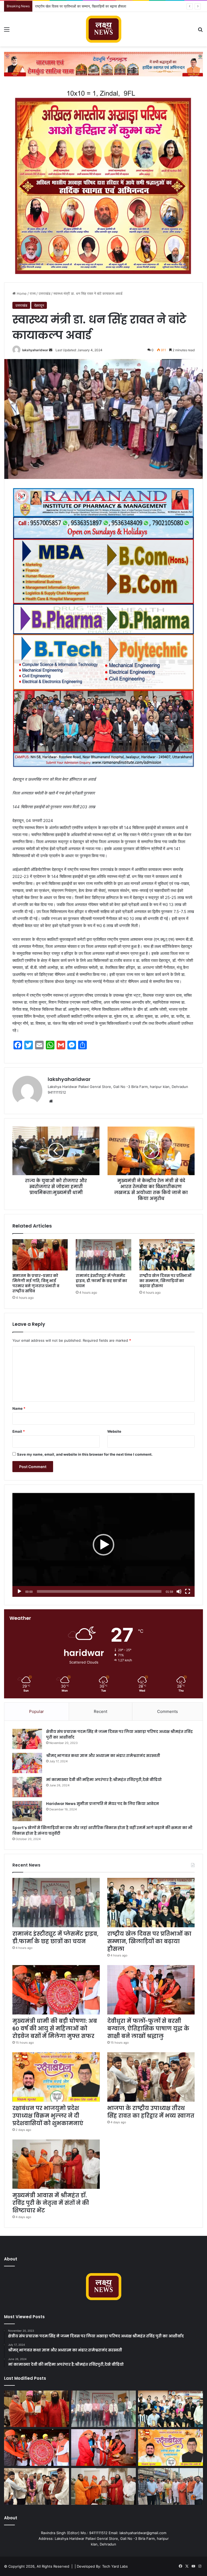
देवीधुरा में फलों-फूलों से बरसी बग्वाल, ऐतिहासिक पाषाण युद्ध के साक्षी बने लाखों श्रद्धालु (148, 2029)
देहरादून (39, 305)
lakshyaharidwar (35, 350)
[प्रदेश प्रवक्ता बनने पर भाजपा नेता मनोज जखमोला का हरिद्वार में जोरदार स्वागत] (170, 2486)
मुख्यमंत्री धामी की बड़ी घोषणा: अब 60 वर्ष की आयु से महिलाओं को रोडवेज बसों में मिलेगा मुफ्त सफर (98, 6)
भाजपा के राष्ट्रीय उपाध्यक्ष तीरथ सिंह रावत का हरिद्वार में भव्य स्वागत (151, 2112)
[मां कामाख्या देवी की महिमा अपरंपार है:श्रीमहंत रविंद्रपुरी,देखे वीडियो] (27, 1787)
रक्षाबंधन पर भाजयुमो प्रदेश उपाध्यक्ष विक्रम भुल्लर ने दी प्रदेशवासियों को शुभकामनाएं (48, 2116)
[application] (103, 1545)
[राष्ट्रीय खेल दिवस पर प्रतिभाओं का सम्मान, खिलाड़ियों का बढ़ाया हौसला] (167, 1255)
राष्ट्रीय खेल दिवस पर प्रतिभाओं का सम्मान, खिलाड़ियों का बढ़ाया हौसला (165, 1281)
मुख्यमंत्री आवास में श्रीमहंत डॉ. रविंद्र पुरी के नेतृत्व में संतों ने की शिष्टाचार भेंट (51, 2203)
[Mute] (179, 1591)
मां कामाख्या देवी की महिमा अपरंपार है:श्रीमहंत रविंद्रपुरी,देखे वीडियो (104, 1780)
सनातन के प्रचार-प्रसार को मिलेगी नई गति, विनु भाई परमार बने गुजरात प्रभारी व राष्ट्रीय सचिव (36, 1283)
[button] (103, 1545)
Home (21, 293)
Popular (37, 1711)
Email (19, 1431)
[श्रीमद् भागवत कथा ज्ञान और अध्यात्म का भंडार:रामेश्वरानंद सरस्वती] (27, 1763)
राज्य (33, 293)
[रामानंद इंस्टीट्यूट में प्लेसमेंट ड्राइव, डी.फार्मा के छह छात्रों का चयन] (103, 1255)
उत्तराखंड (44, 293)
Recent (101, 1711)
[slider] (99, 1591)
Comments (168, 1711)
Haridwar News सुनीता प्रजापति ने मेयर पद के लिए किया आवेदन (103, 1804)
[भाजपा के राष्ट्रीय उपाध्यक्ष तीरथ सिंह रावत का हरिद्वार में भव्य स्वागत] (151, 2077)
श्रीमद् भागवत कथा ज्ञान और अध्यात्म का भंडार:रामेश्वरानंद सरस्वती (103, 1756)
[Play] (19, 1591)
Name (19, 1408)
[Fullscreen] (188, 1591)
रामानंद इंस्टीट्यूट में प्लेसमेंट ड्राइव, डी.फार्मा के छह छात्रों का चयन (101, 1281)
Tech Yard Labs (115, 2566)
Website (114, 1431)
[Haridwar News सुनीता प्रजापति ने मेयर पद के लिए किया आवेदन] (27, 1811)
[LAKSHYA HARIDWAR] (104, 29)
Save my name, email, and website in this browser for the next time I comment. (85, 1454)
